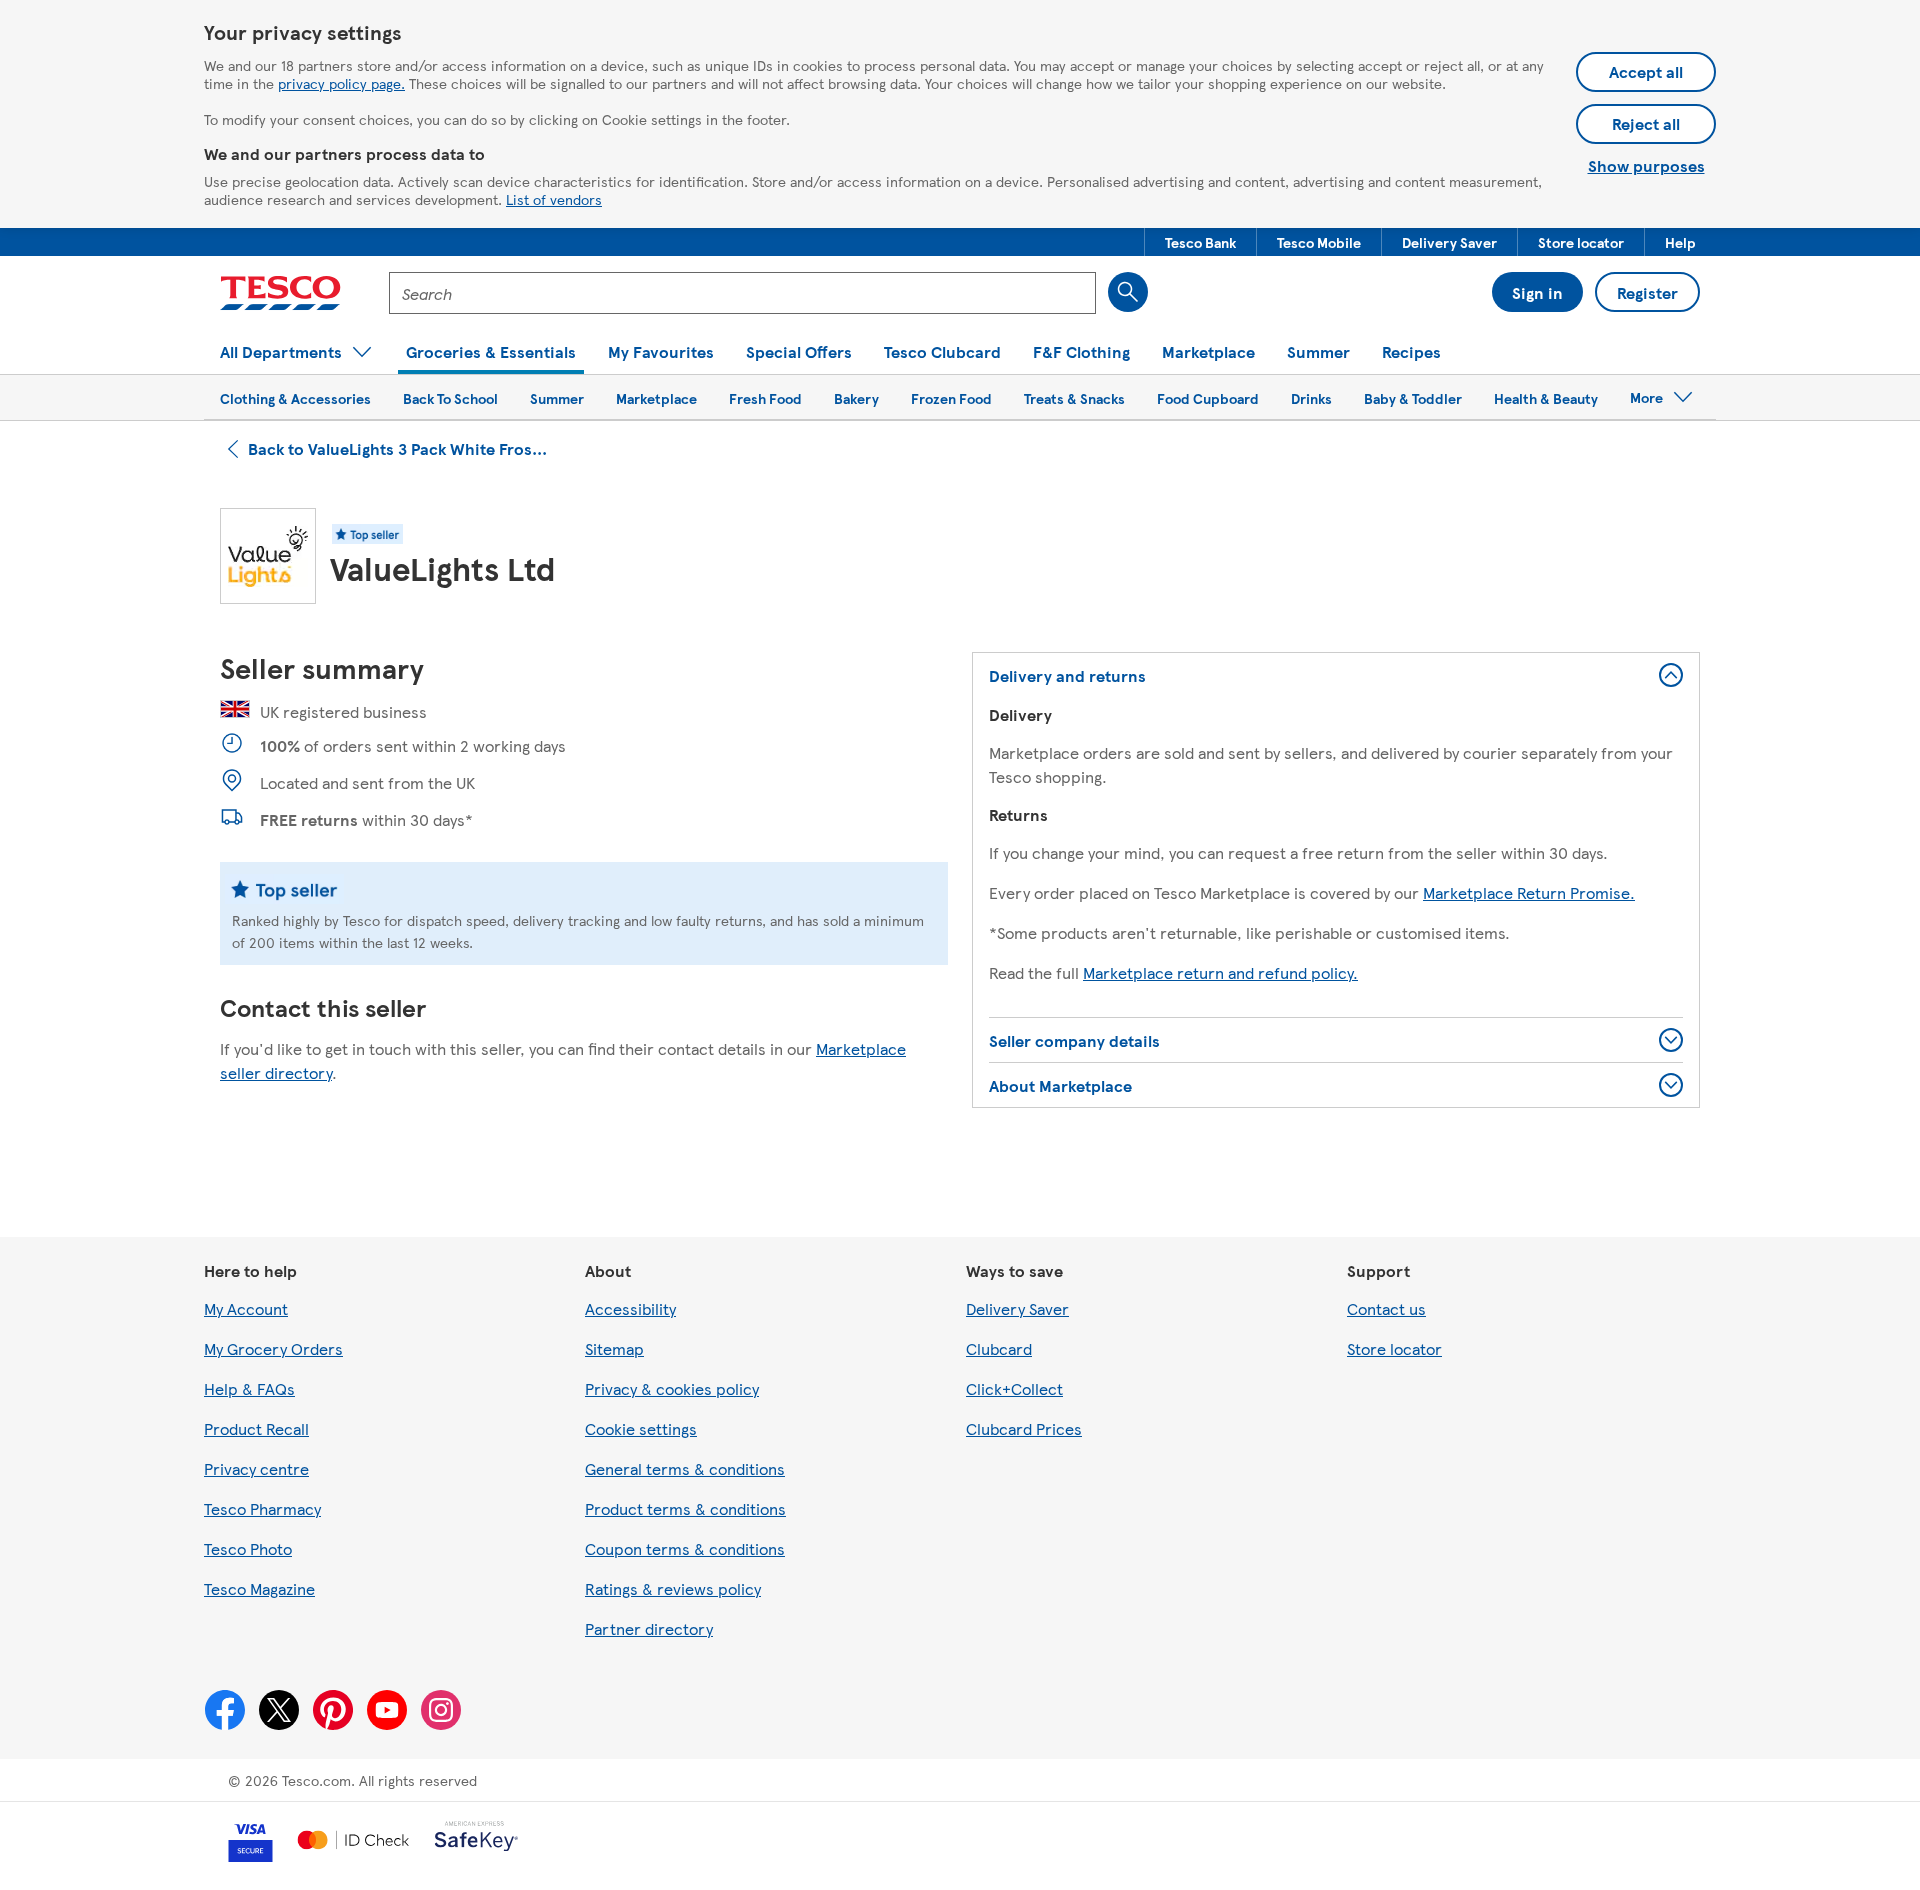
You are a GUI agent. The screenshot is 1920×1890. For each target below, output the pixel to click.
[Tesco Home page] (280, 293)
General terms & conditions (685, 1468)
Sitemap (614, 1348)
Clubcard (999, 1348)
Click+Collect (1014, 1388)
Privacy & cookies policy (672, 1388)
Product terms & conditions (685, 1508)
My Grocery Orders (273, 1348)
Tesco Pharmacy (262, 1508)
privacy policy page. (341, 83)
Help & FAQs (249, 1388)
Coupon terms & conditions (685, 1548)
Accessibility (630, 1308)
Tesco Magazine (259, 1588)
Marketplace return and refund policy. (1220, 972)
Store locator (1394, 1348)
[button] (1200, 242)
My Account (246, 1308)
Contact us (1386, 1308)
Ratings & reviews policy (673, 1588)
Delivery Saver (1017, 1308)
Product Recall (256, 1428)
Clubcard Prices (1024, 1428)
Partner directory (649, 1628)
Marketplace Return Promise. (1529, 892)
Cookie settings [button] (641, 1428)
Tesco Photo (248, 1548)
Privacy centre (256, 1468)
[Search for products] (1128, 292)
